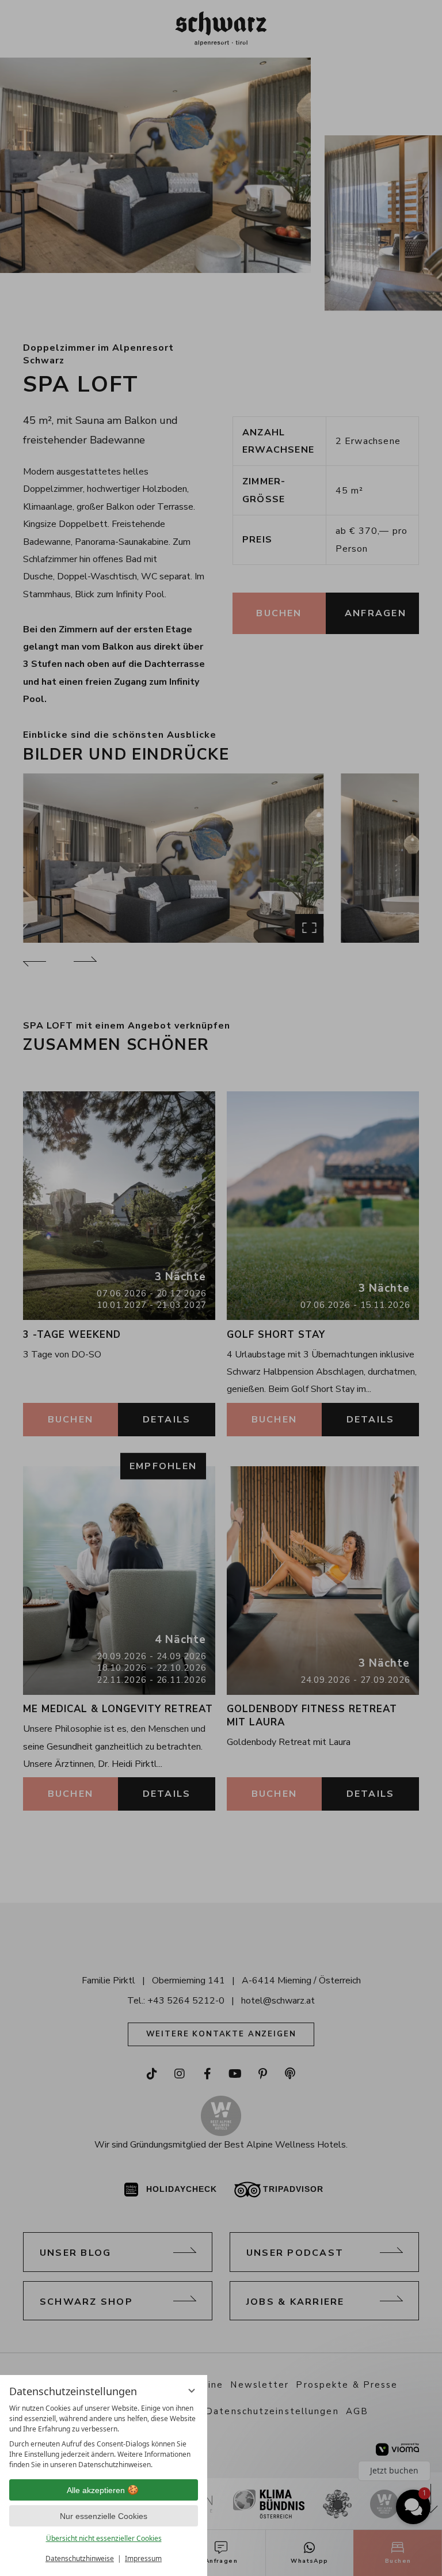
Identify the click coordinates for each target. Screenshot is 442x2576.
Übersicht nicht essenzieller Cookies (104, 2538)
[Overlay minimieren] (192, 2391)
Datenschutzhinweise (80, 2558)
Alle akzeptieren (96, 2490)
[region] (104, 2437)
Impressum (143, 2558)
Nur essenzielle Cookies (104, 2516)
